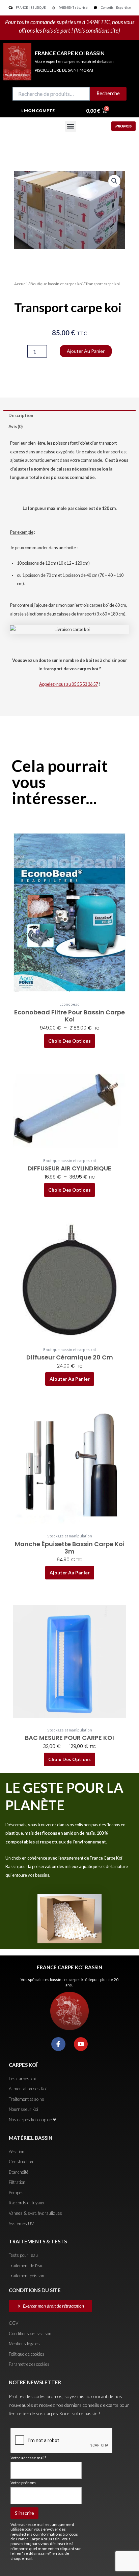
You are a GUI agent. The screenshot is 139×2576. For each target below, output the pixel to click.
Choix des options (69, 1041)
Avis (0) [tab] (16, 426)
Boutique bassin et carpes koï (57, 284)
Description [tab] (21, 415)
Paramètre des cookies (29, 2364)
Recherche (108, 93)
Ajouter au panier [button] (70, 1379)
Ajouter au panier (86, 351)
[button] (71, 126)
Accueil (21, 284)
